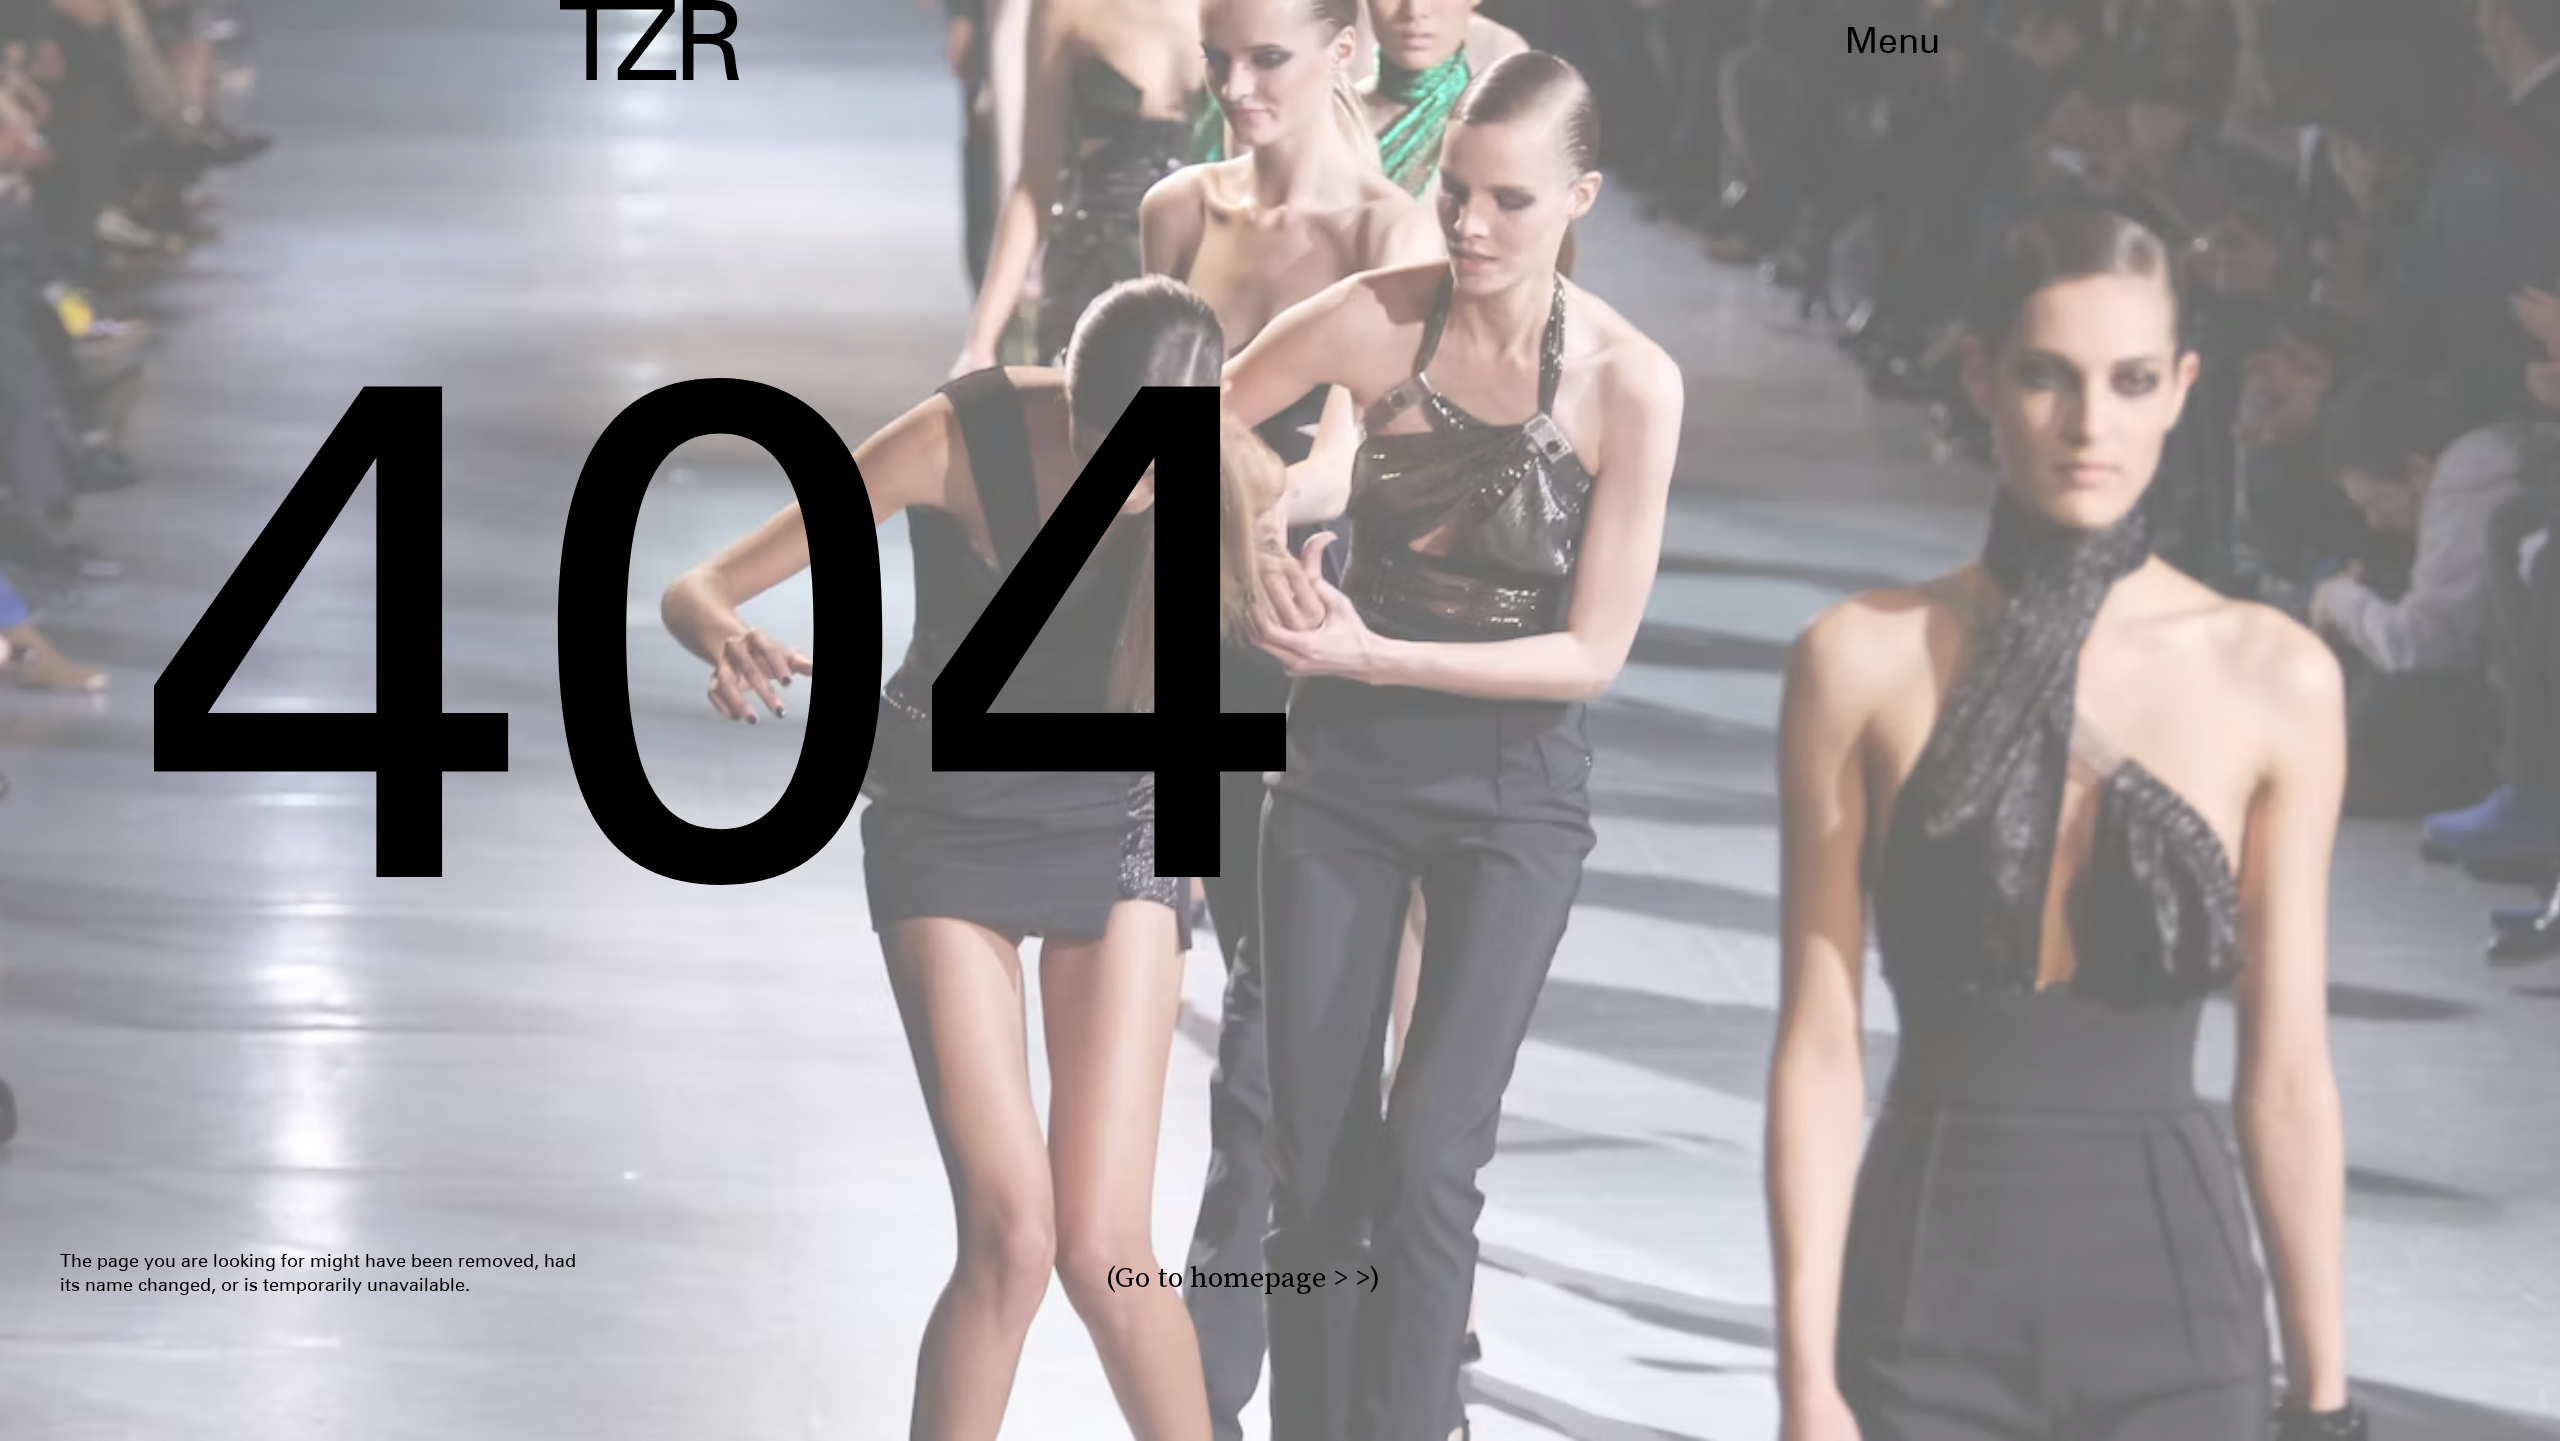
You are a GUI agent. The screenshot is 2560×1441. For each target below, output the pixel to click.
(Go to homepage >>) (1243, 1277)
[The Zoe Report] (649, 40)
